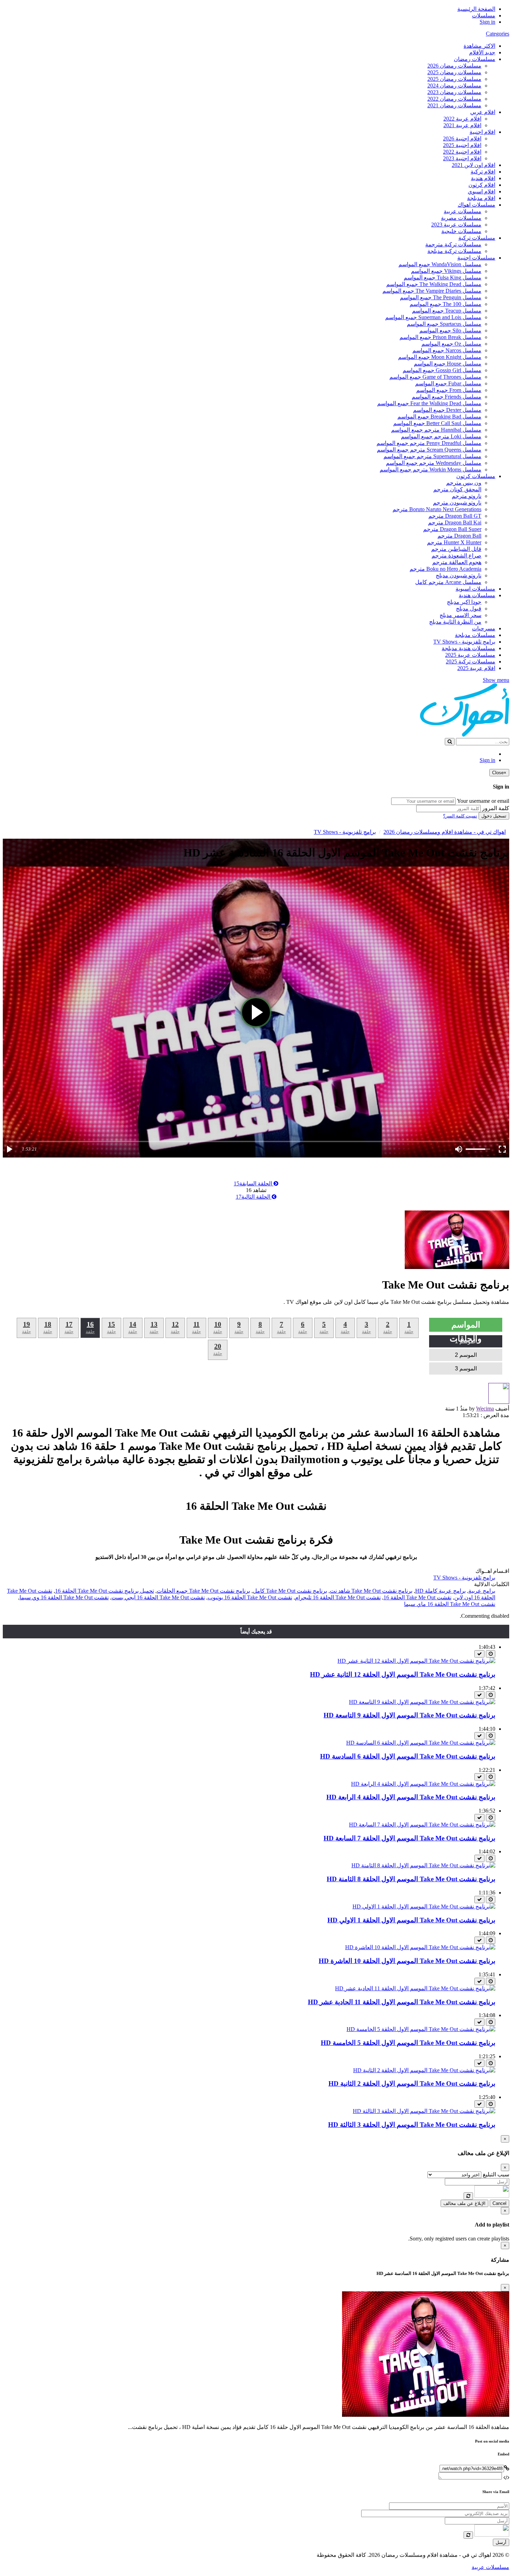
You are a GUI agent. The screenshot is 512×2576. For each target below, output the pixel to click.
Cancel (499, 2203)
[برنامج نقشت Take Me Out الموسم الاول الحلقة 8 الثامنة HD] (423, 1865)
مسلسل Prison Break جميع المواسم (440, 337)
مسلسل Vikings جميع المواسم (446, 271)
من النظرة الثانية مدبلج (455, 622)
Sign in (487, 22)
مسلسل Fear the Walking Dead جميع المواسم (429, 403)
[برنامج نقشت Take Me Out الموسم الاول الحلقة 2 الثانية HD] (424, 2070)
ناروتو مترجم (467, 496)
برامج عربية (482, 1591)
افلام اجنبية (482, 132)
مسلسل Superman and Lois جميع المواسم (433, 317)
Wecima (485, 1409)
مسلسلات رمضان (475, 59)
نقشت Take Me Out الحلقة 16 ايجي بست (158, 1597)
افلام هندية (483, 178)
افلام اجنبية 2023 (462, 158)
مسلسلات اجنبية (476, 258)
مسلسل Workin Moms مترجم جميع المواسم (430, 470)
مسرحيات (484, 628)
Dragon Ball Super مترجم (452, 529)
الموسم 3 (466, 1368)
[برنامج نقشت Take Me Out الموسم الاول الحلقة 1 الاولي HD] (424, 1906)
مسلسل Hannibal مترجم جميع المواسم (436, 430)
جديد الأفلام (482, 52)
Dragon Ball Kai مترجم (455, 522)
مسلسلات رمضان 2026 (454, 66)
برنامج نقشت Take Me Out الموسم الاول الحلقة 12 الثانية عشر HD (403, 1674)
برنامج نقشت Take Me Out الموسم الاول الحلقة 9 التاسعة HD (409, 1715)
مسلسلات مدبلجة (475, 635)
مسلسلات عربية (463, 211)
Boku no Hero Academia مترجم (445, 569)
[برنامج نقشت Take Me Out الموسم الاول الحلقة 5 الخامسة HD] (421, 2029)
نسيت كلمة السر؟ (460, 816)
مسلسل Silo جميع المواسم (450, 330)
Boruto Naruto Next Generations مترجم (437, 509)
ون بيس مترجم (464, 483)
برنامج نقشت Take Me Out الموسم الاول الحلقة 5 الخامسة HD (408, 2043)
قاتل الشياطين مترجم (456, 549)
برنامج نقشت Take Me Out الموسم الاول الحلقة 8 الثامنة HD (411, 1879)
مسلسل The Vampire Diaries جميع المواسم (432, 291)
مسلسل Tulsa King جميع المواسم (443, 278)
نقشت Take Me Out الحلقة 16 (417, 1597)
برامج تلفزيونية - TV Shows (464, 642)
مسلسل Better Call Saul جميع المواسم (437, 423)
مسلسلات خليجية (461, 231)
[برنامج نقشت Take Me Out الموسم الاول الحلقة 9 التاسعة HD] (422, 1702)
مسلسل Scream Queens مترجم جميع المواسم (429, 450)
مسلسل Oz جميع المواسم (451, 344)
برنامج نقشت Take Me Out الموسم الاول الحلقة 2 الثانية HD (412, 2083)
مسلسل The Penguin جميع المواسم (441, 297)
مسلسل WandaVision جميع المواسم (440, 264)
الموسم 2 (466, 1355)
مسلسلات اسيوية (475, 589)
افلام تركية (483, 172)
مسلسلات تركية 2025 (471, 662)
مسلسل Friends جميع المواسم (447, 397)
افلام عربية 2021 (462, 125)
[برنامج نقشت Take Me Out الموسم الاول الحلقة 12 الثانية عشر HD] (416, 1661)
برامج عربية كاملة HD (440, 1591)
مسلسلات (484, 16)
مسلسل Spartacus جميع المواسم (444, 324)
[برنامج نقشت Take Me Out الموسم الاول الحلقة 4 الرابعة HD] (423, 1784)
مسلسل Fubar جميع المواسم (448, 383)
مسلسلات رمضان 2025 (454, 72)
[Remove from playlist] (479, 1654)
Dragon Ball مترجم (459, 536)
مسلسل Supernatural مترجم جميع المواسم (432, 456)
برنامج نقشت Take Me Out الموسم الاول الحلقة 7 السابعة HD (409, 1838)
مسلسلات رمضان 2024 (454, 86)
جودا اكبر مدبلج (464, 602)
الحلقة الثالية (254, 1197)
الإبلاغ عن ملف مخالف (464, 2203)
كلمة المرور (496, 808)
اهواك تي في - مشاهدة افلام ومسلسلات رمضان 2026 (445, 832)
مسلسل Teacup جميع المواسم (447, 311)
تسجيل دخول (494, 816)
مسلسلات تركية (477, 238)
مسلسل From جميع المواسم (449, 390)
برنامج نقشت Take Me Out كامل (290, 1591)
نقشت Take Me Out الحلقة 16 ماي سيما (450, 1604)
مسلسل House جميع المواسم (448, 364)
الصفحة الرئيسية (476, 9)
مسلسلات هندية (477, 595)
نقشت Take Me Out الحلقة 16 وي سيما (64, 1597)
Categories (498, 34)
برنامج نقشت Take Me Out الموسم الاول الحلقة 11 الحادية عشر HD (402, 2002)
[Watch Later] (491, 1654)
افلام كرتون (482, 185)
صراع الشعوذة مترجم (456, 556)
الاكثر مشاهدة (479, 46)
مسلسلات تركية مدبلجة (454, 251)
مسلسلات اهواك (476, 205)
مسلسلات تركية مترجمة (453, 244)
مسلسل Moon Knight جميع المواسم (440, 357)
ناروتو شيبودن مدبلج (459, 575)
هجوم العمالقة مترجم (457, 562)
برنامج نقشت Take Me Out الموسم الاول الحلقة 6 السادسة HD (408, 1756)
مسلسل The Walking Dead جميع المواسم (434, 284)
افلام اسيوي (482, 191)
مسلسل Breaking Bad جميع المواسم (439, 417)
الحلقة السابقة (254, 1183)
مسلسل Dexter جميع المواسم (447, 410)
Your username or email (483, 801)
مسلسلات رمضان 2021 (454, 105)
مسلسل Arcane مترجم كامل (448, 582)
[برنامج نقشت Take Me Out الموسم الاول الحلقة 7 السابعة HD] (422, 1825)
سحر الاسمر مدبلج (460, 615)
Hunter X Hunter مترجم (454, 542)
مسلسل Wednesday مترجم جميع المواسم (434, 463)
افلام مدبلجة (481, 198)
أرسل (501, 2542)
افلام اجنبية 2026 (462, 139)
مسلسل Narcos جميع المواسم (447, 350)
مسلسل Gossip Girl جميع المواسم (442, 370)
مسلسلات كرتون (476, 476)
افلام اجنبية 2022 (462, 152)
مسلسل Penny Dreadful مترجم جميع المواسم (429, 443)
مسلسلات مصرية (461, 218)
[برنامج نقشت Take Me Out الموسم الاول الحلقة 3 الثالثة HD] (424, 2111)
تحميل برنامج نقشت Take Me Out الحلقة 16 (104, 1591)
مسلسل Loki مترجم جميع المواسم (441, 436)
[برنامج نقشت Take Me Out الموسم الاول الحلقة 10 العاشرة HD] (420, 1947)
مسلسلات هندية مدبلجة (468, 648)
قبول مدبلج (469, 609)
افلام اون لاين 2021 (474, 165)
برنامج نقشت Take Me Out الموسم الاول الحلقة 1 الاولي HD (411, 1920)
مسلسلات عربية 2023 (456, 225)
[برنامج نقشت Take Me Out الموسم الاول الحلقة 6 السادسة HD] (421, 1743)
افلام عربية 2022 (462, 119)
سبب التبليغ (496, 2174)
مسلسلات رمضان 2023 (454, 92)
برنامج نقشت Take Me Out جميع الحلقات (203, 1591)
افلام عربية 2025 (476, 668)
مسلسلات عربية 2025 (470, 655)
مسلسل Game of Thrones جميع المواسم (435, 377)
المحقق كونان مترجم (457, 489)
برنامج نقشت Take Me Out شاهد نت (371, 1591)
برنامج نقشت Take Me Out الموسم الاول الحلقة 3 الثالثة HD (412, 2125)
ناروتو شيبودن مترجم (457, 503)
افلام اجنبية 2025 (462, 145)
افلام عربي (483, 112)
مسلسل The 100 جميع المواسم (445, 304)
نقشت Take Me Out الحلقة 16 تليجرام (338, 1597)
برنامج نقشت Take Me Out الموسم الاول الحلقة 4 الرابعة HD (411, 1797)
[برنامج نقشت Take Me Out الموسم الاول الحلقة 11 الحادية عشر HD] (415, 1988)
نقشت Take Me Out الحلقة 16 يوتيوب (250, 1597)
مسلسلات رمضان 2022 (454, 99)
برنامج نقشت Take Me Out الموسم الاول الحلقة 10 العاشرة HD (407, 1961)
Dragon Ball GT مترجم (455, 516)
